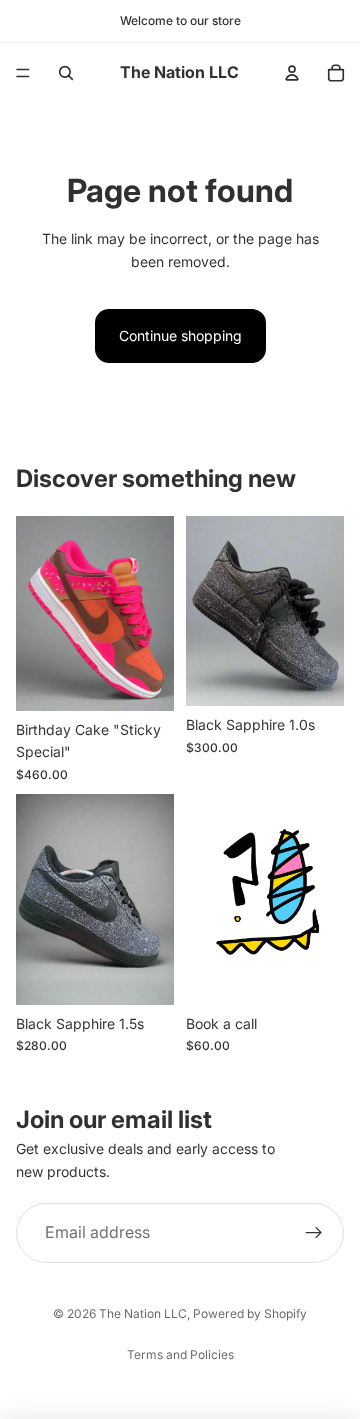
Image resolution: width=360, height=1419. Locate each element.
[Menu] (23, 73)
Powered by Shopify (250, 1313)
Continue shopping (180, 335)
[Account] (292, 73)
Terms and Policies (180, 1354)
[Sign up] (314, 1233)
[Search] (66, 73)
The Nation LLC (143, 1313)
